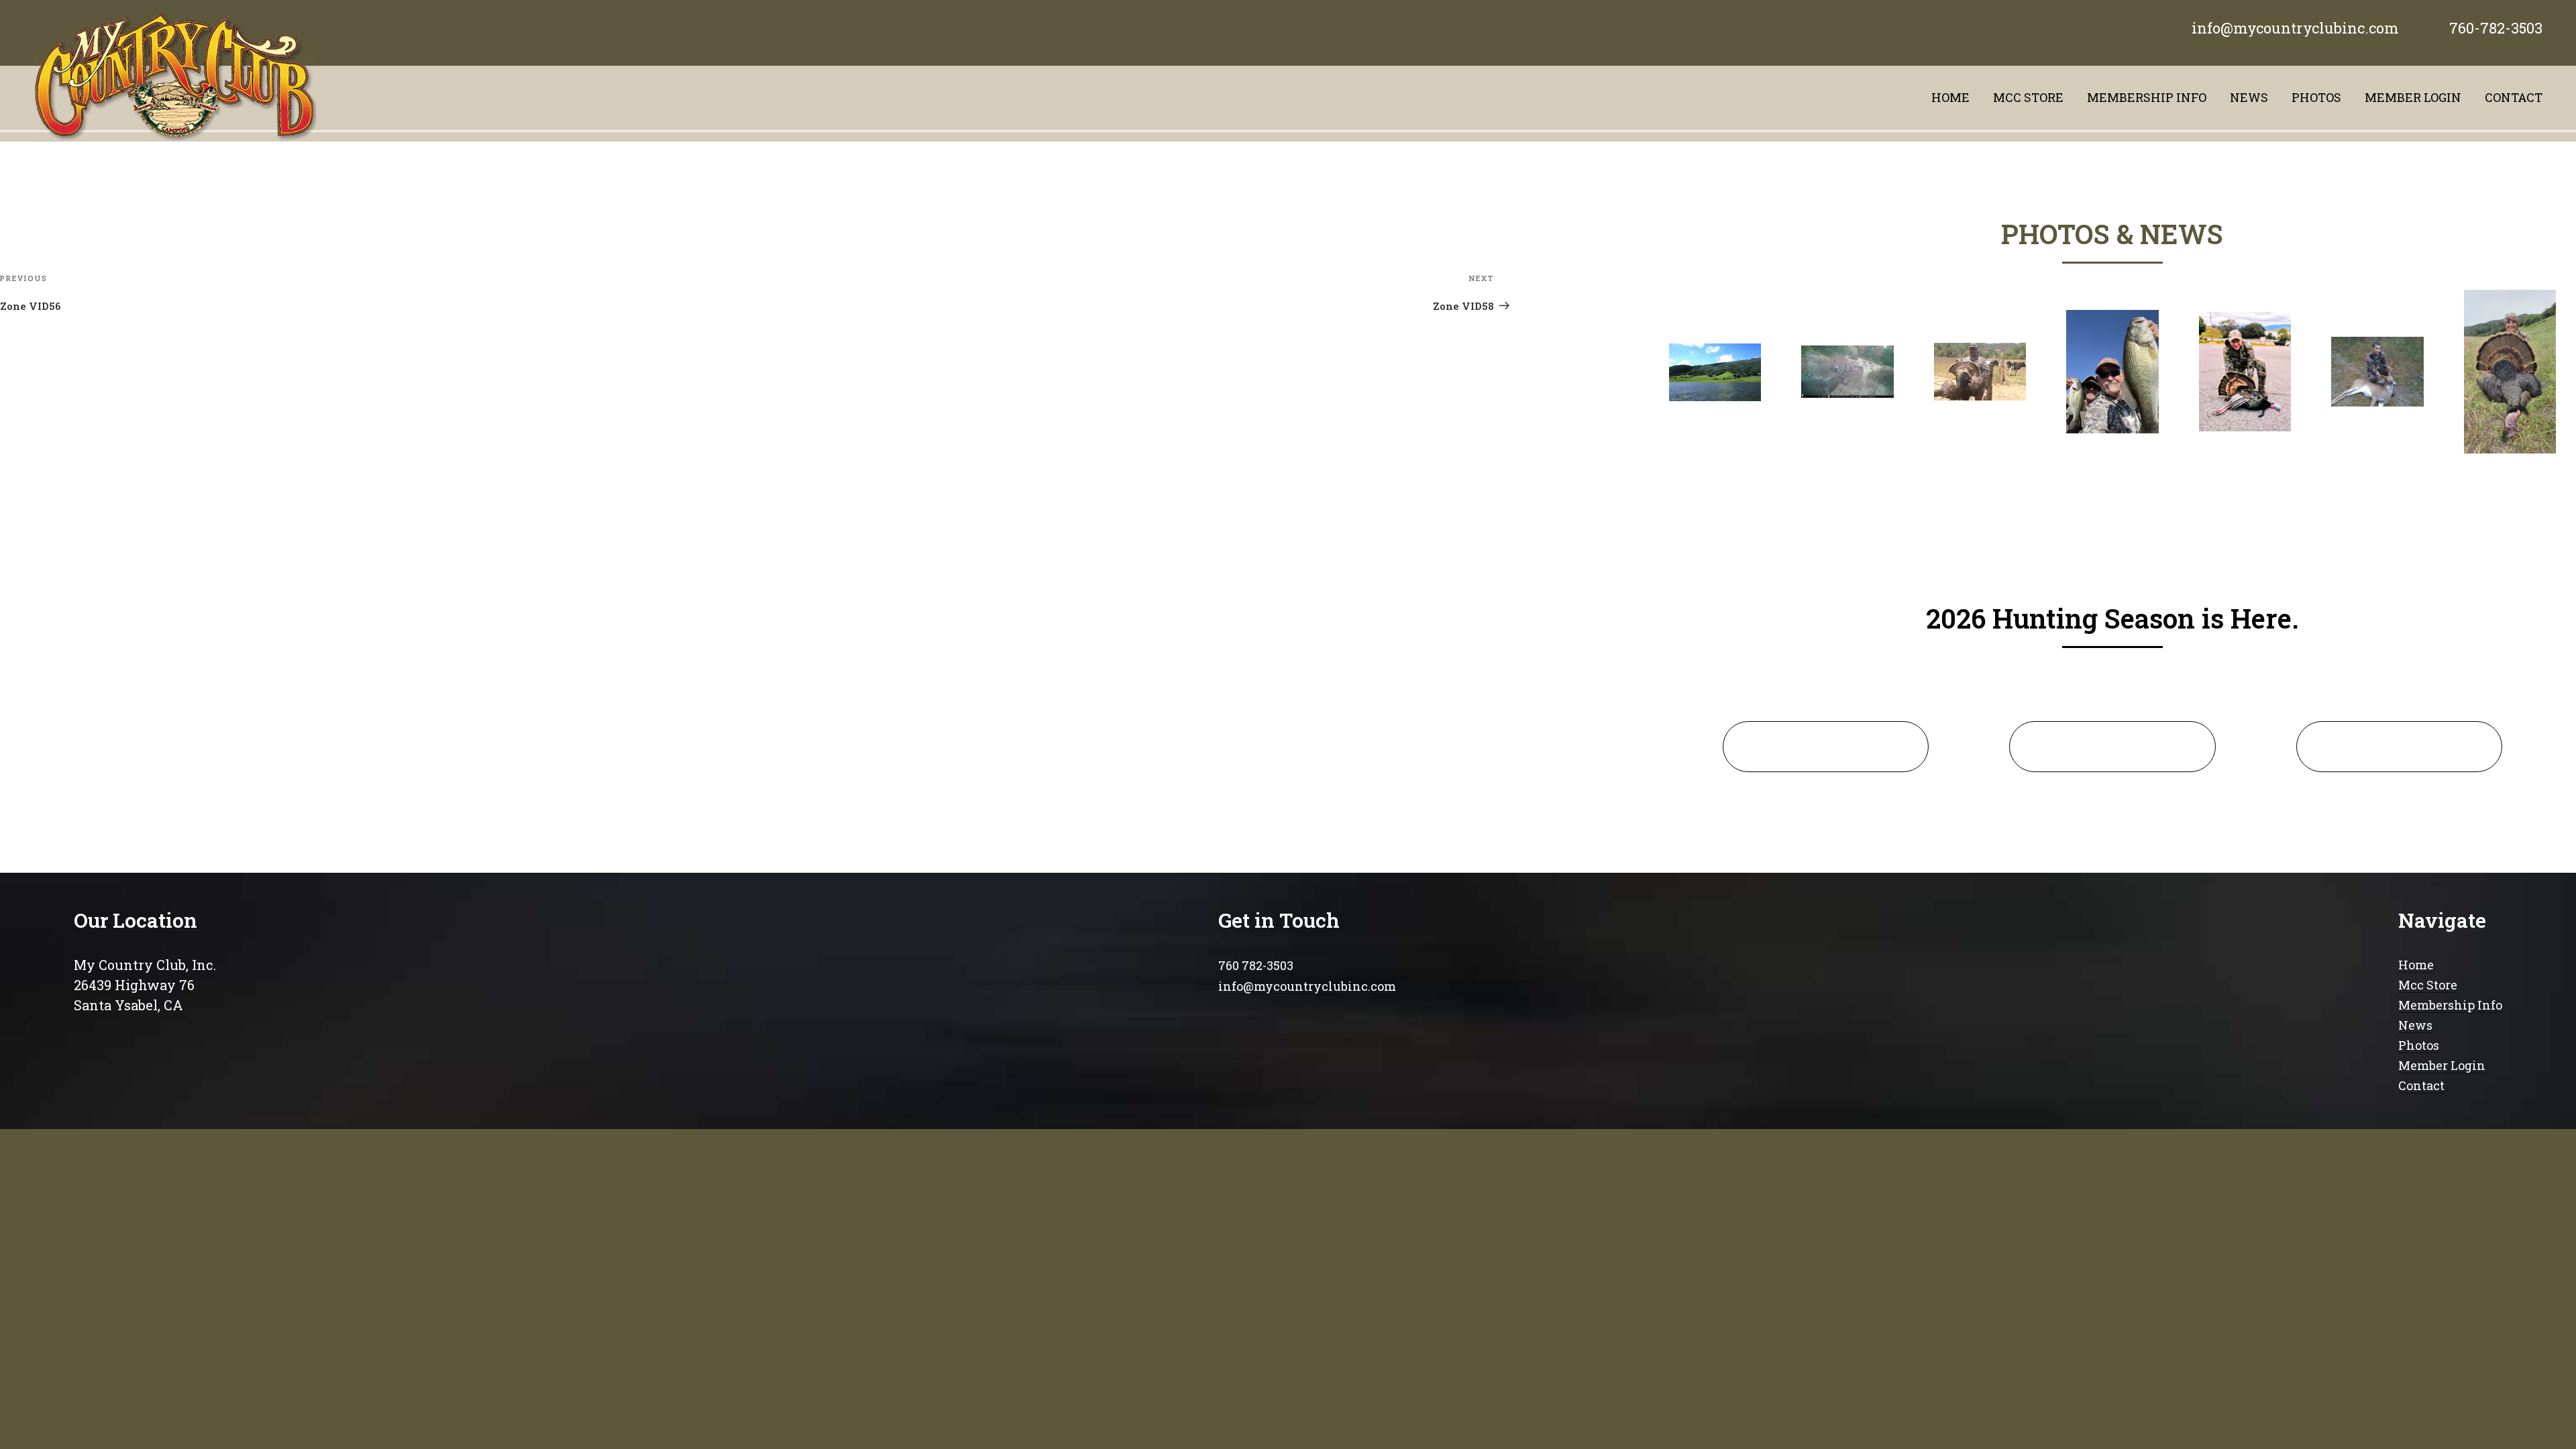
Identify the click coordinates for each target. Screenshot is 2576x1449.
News (2249, 97)
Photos (2316, 97)
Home (1950, 97)
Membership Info (2450, 1005)
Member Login (2413, 97)
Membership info (2147, 97)
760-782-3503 (2496, 28)
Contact (2421, 1085)
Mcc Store (2428, 985)
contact (2514, 97)
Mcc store (2028, 97)
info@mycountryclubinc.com (2295, 28)
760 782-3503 (1256, 965)
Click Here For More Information (1826, 746)
